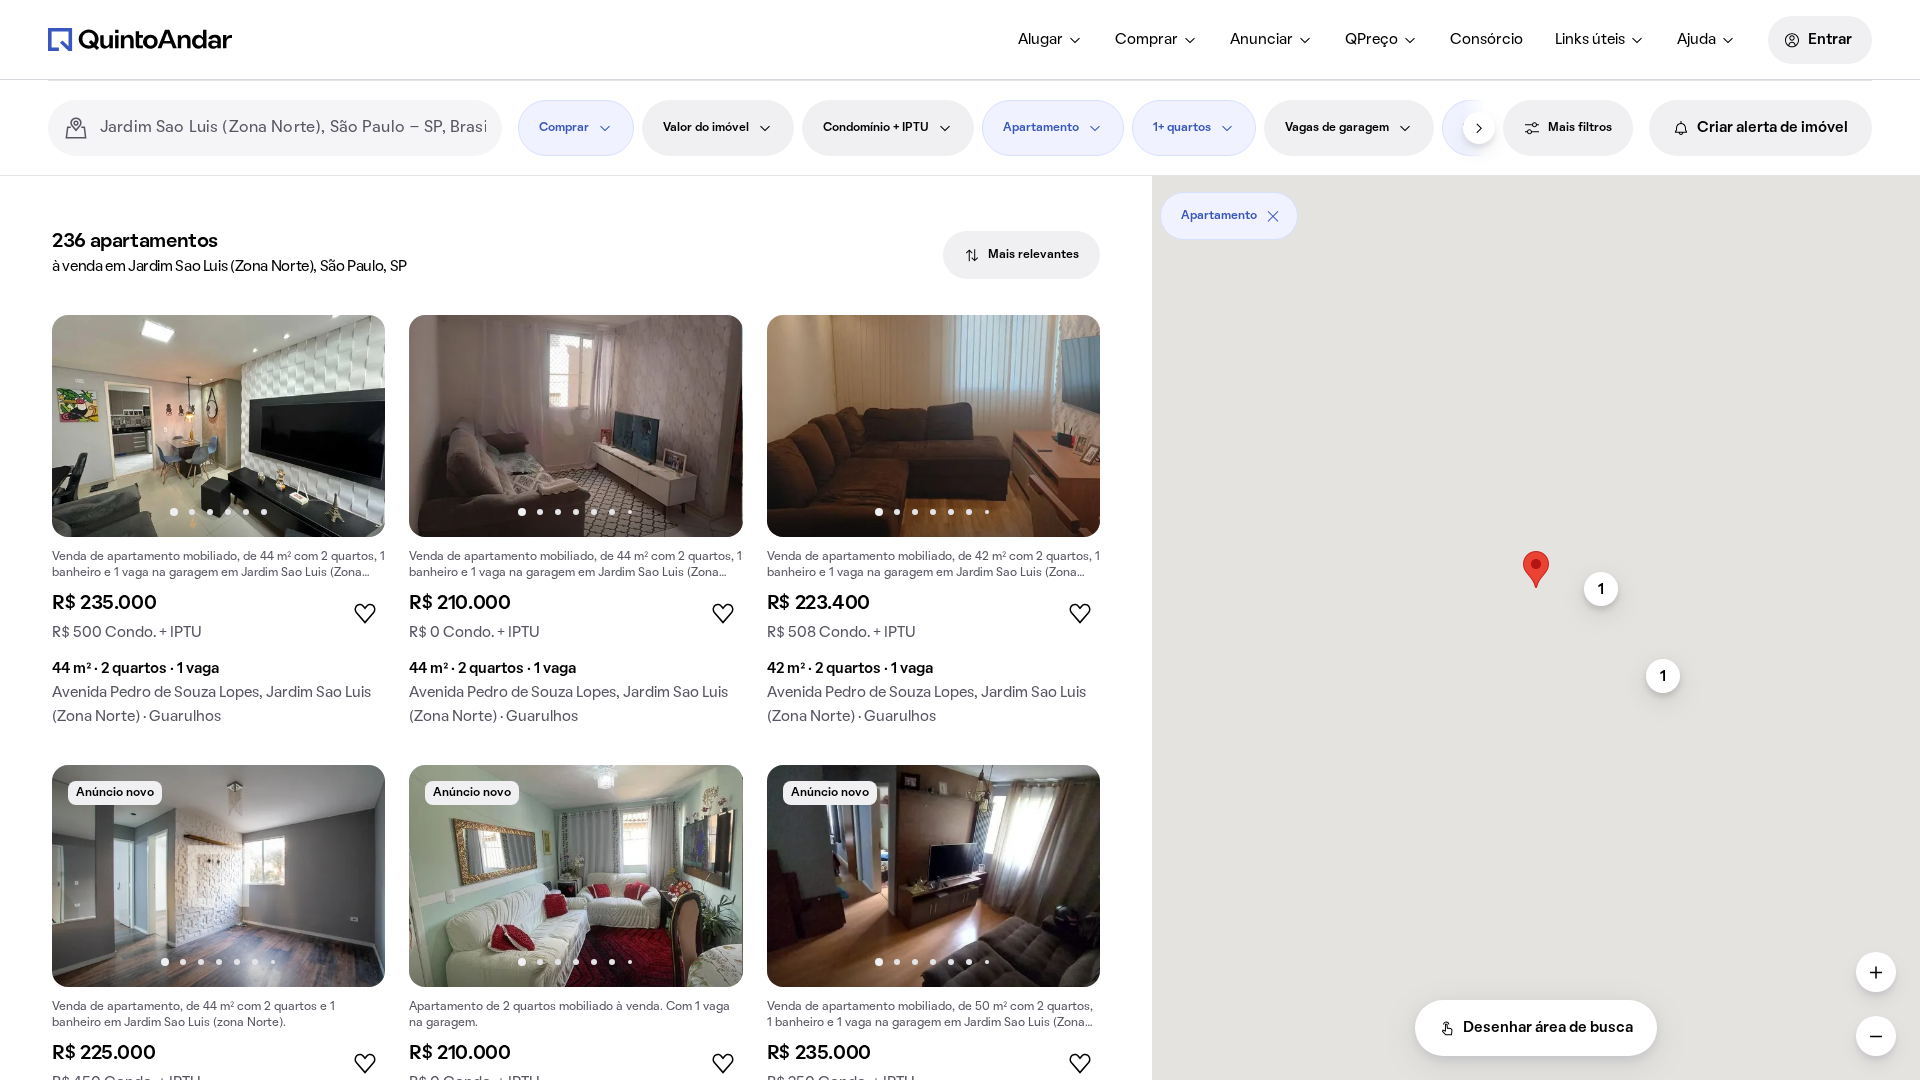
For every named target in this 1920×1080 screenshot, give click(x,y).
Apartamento (1041, 128)
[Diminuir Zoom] (1876, 1036)
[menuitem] (1050, 40)
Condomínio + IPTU (876, 128)
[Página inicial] (140, 39)
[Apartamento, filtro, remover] (1273, 216)
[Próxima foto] (349, 426)
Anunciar (1261, 40)
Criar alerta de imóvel (1772, 128)
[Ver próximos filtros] (1479, 128)
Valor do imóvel (706, 128)
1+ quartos (1182, 128)
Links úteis (1590, 40)
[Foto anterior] (88, 426)
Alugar (1040, 40)
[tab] (1021, 255)
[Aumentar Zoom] (1876, 972)
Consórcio (1486, 40)
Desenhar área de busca (1548, 1028)
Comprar (1146, 40)
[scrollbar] (1536, 208)
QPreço (1371, 40)
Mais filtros (1580, 128)
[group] (218, 528)
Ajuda (1696, 40)
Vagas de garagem (1337, 128)
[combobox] (293, 128)
